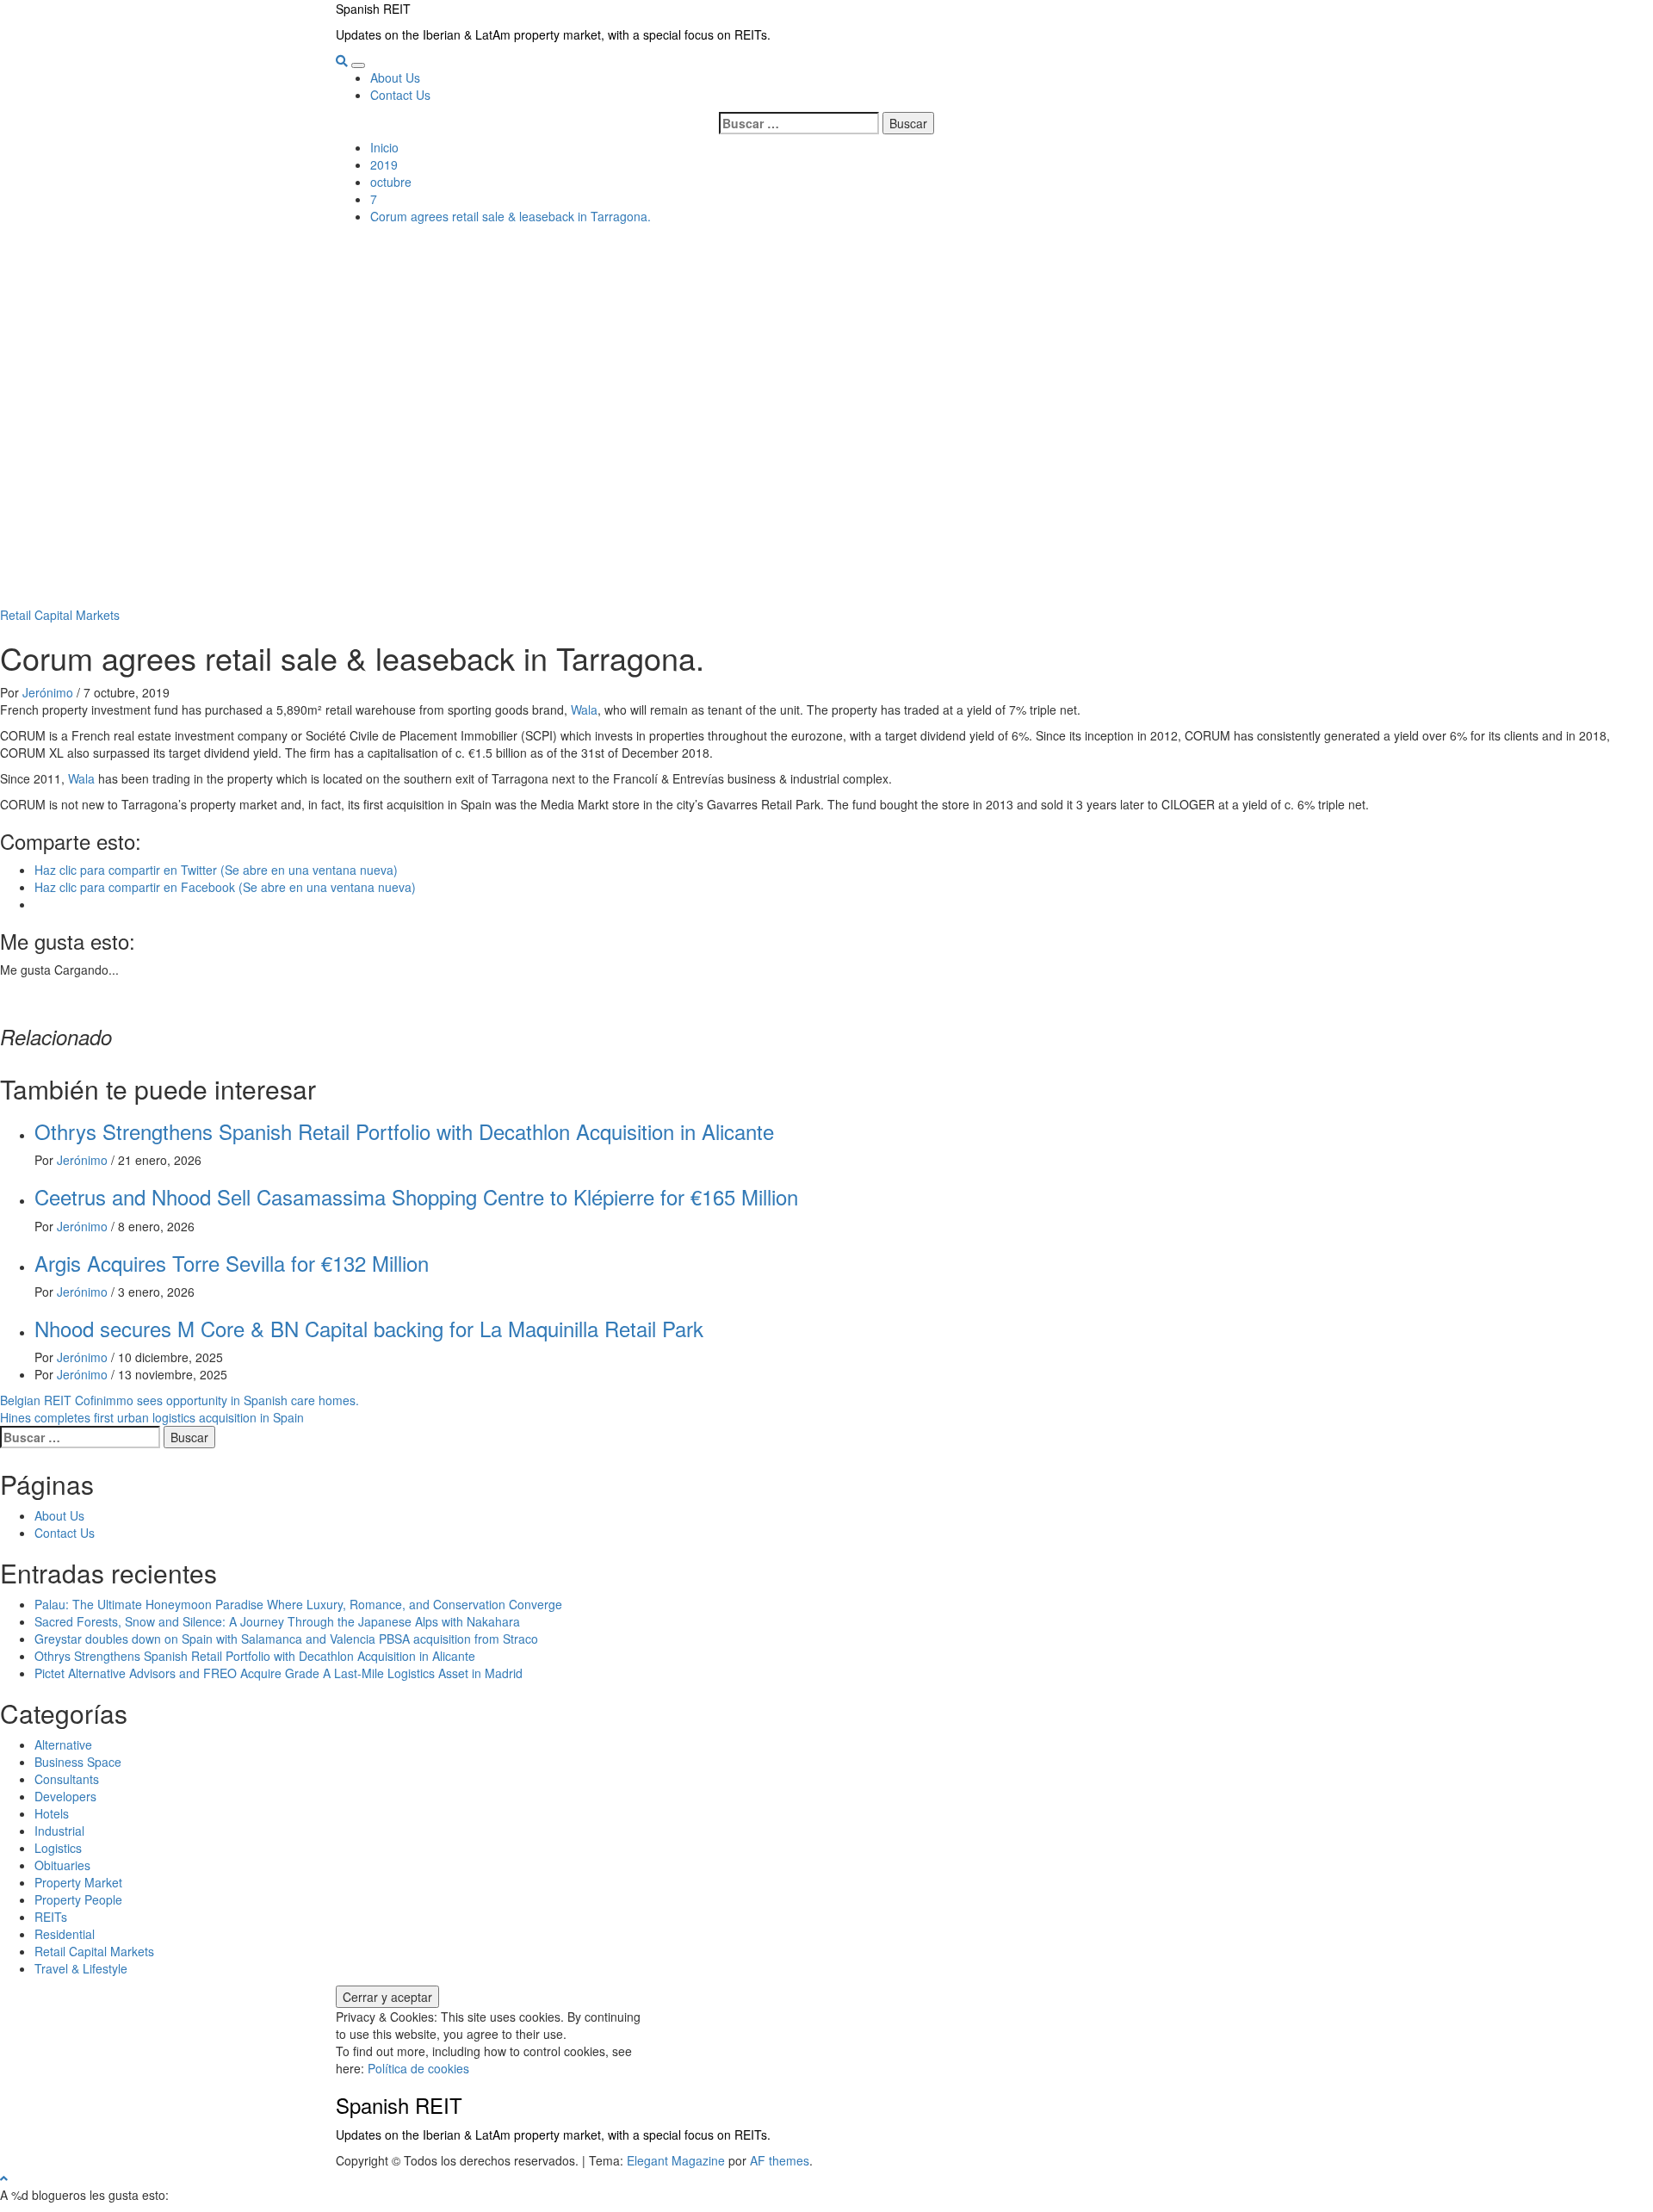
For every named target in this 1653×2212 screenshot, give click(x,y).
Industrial (59, 1831)
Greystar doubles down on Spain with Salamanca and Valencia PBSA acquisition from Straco (286, 1639)
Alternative (63, 1744)
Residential (65, 1934)
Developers (65, 1796)
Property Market (78, 1882)
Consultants (67, 1779)
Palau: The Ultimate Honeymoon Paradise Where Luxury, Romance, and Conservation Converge (298, 1604)
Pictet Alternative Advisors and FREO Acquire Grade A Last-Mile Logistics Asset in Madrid (279, 1673)
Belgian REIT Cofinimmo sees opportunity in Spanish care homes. (180, 1400)
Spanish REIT (373, 9)
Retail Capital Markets (60, 615)
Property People (78, 1899)
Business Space (78, 1762)
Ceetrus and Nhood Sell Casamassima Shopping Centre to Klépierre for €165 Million (416, 1196)
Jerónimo (50, 692)
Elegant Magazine (676, 2160)
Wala (584, 709)
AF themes (780, 2160)
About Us (395, 77)
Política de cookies (418, 2068)
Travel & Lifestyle (81, 1968)
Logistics (58, 1848)
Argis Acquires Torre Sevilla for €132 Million (232, 1263)
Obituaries (62, 1865)
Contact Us (400, 95)
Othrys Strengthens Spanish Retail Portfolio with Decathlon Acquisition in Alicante (404, 1131)
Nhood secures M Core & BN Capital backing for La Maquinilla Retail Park (369, 1328)
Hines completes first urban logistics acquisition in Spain (152, 1417)
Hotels (52, 1813)
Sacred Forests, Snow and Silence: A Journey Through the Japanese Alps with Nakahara (277, 1621)
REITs (51, 1917)
